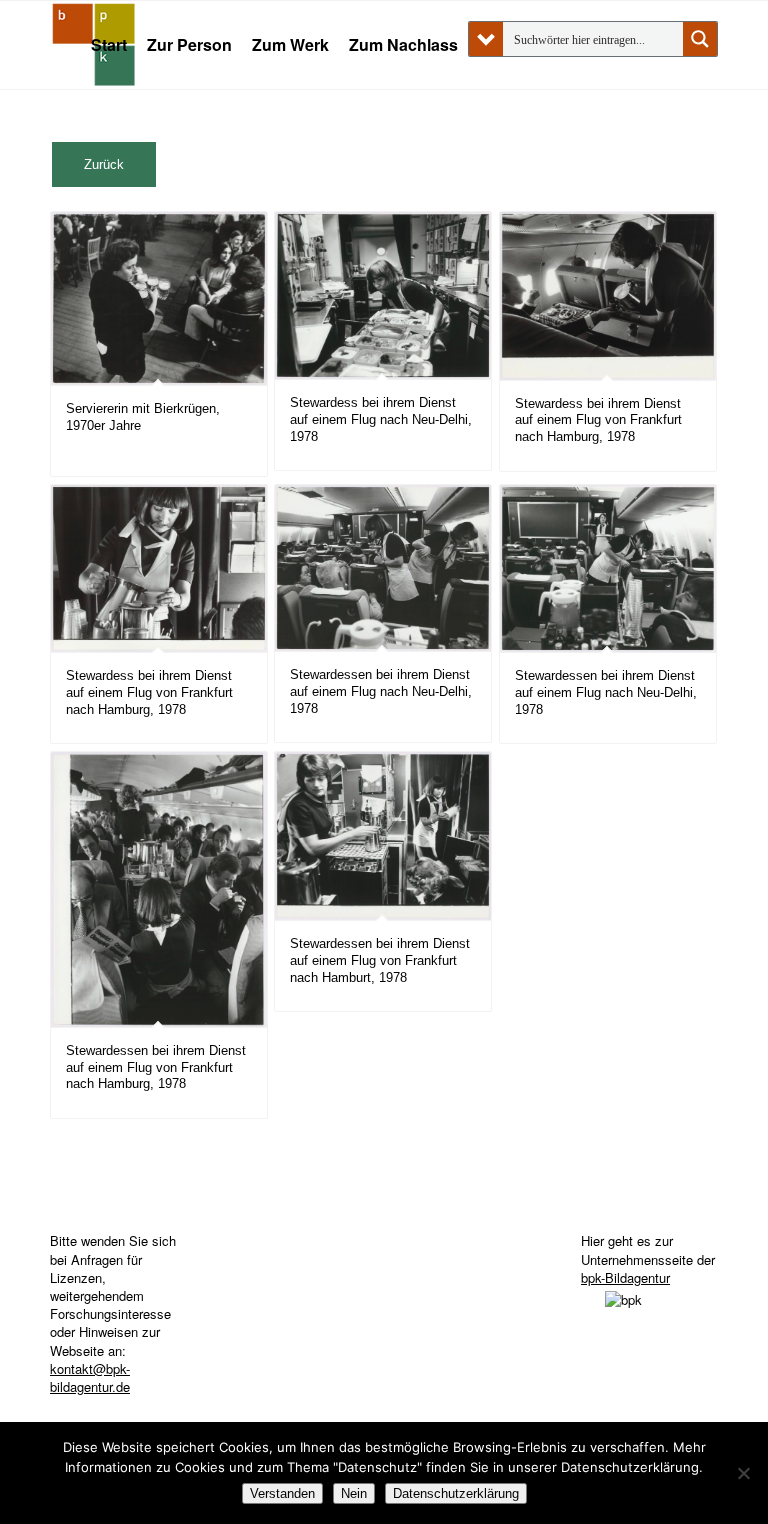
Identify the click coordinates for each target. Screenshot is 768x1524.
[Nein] (743, 1473)
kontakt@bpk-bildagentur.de (90, 1377)
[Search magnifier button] (700, 39)
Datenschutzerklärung (456, 1493)
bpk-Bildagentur (625, 1277)
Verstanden (282, 1493)
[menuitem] (109, 45)
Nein (354, 1493)
